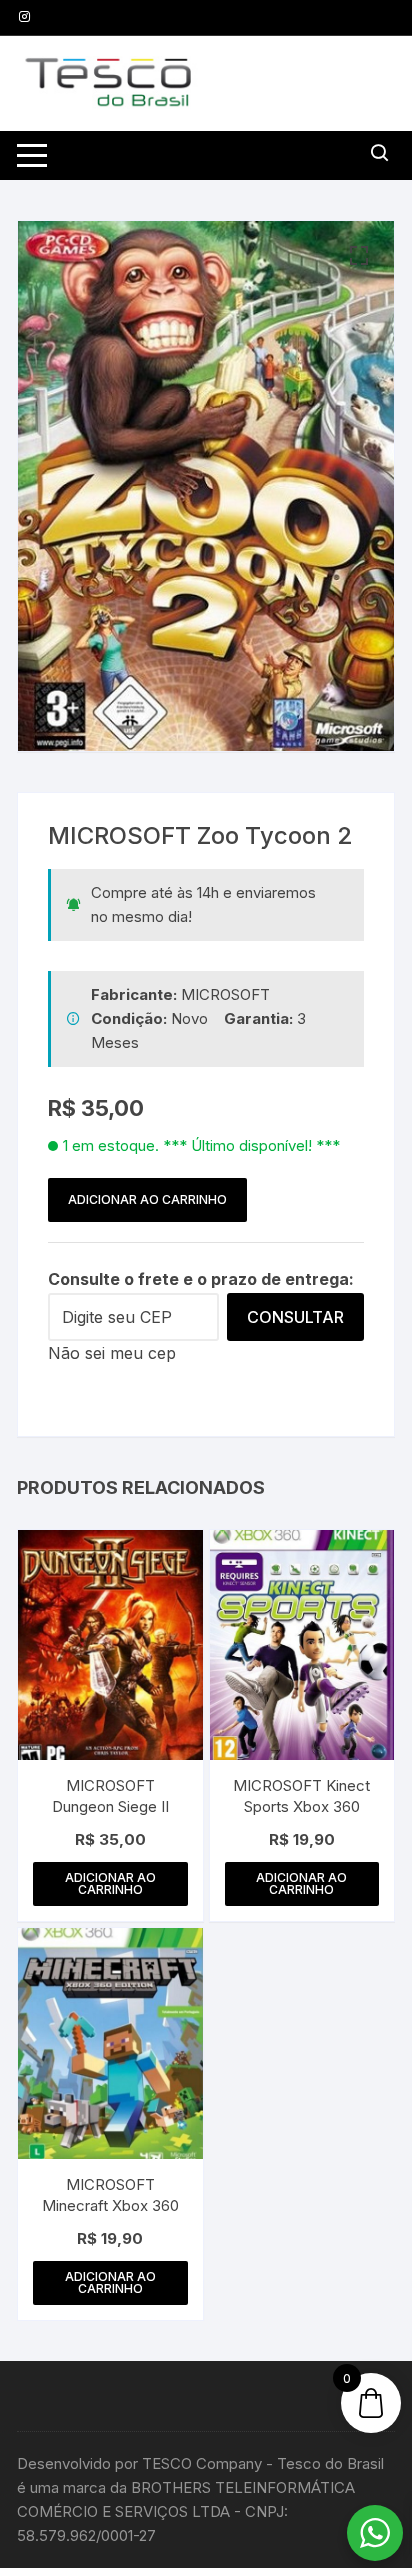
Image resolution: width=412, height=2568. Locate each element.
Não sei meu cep (112, 1353)
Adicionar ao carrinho (147, 1199)
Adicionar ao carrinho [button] (110, 1883)
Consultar (295, 1317)
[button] (359, 256)
